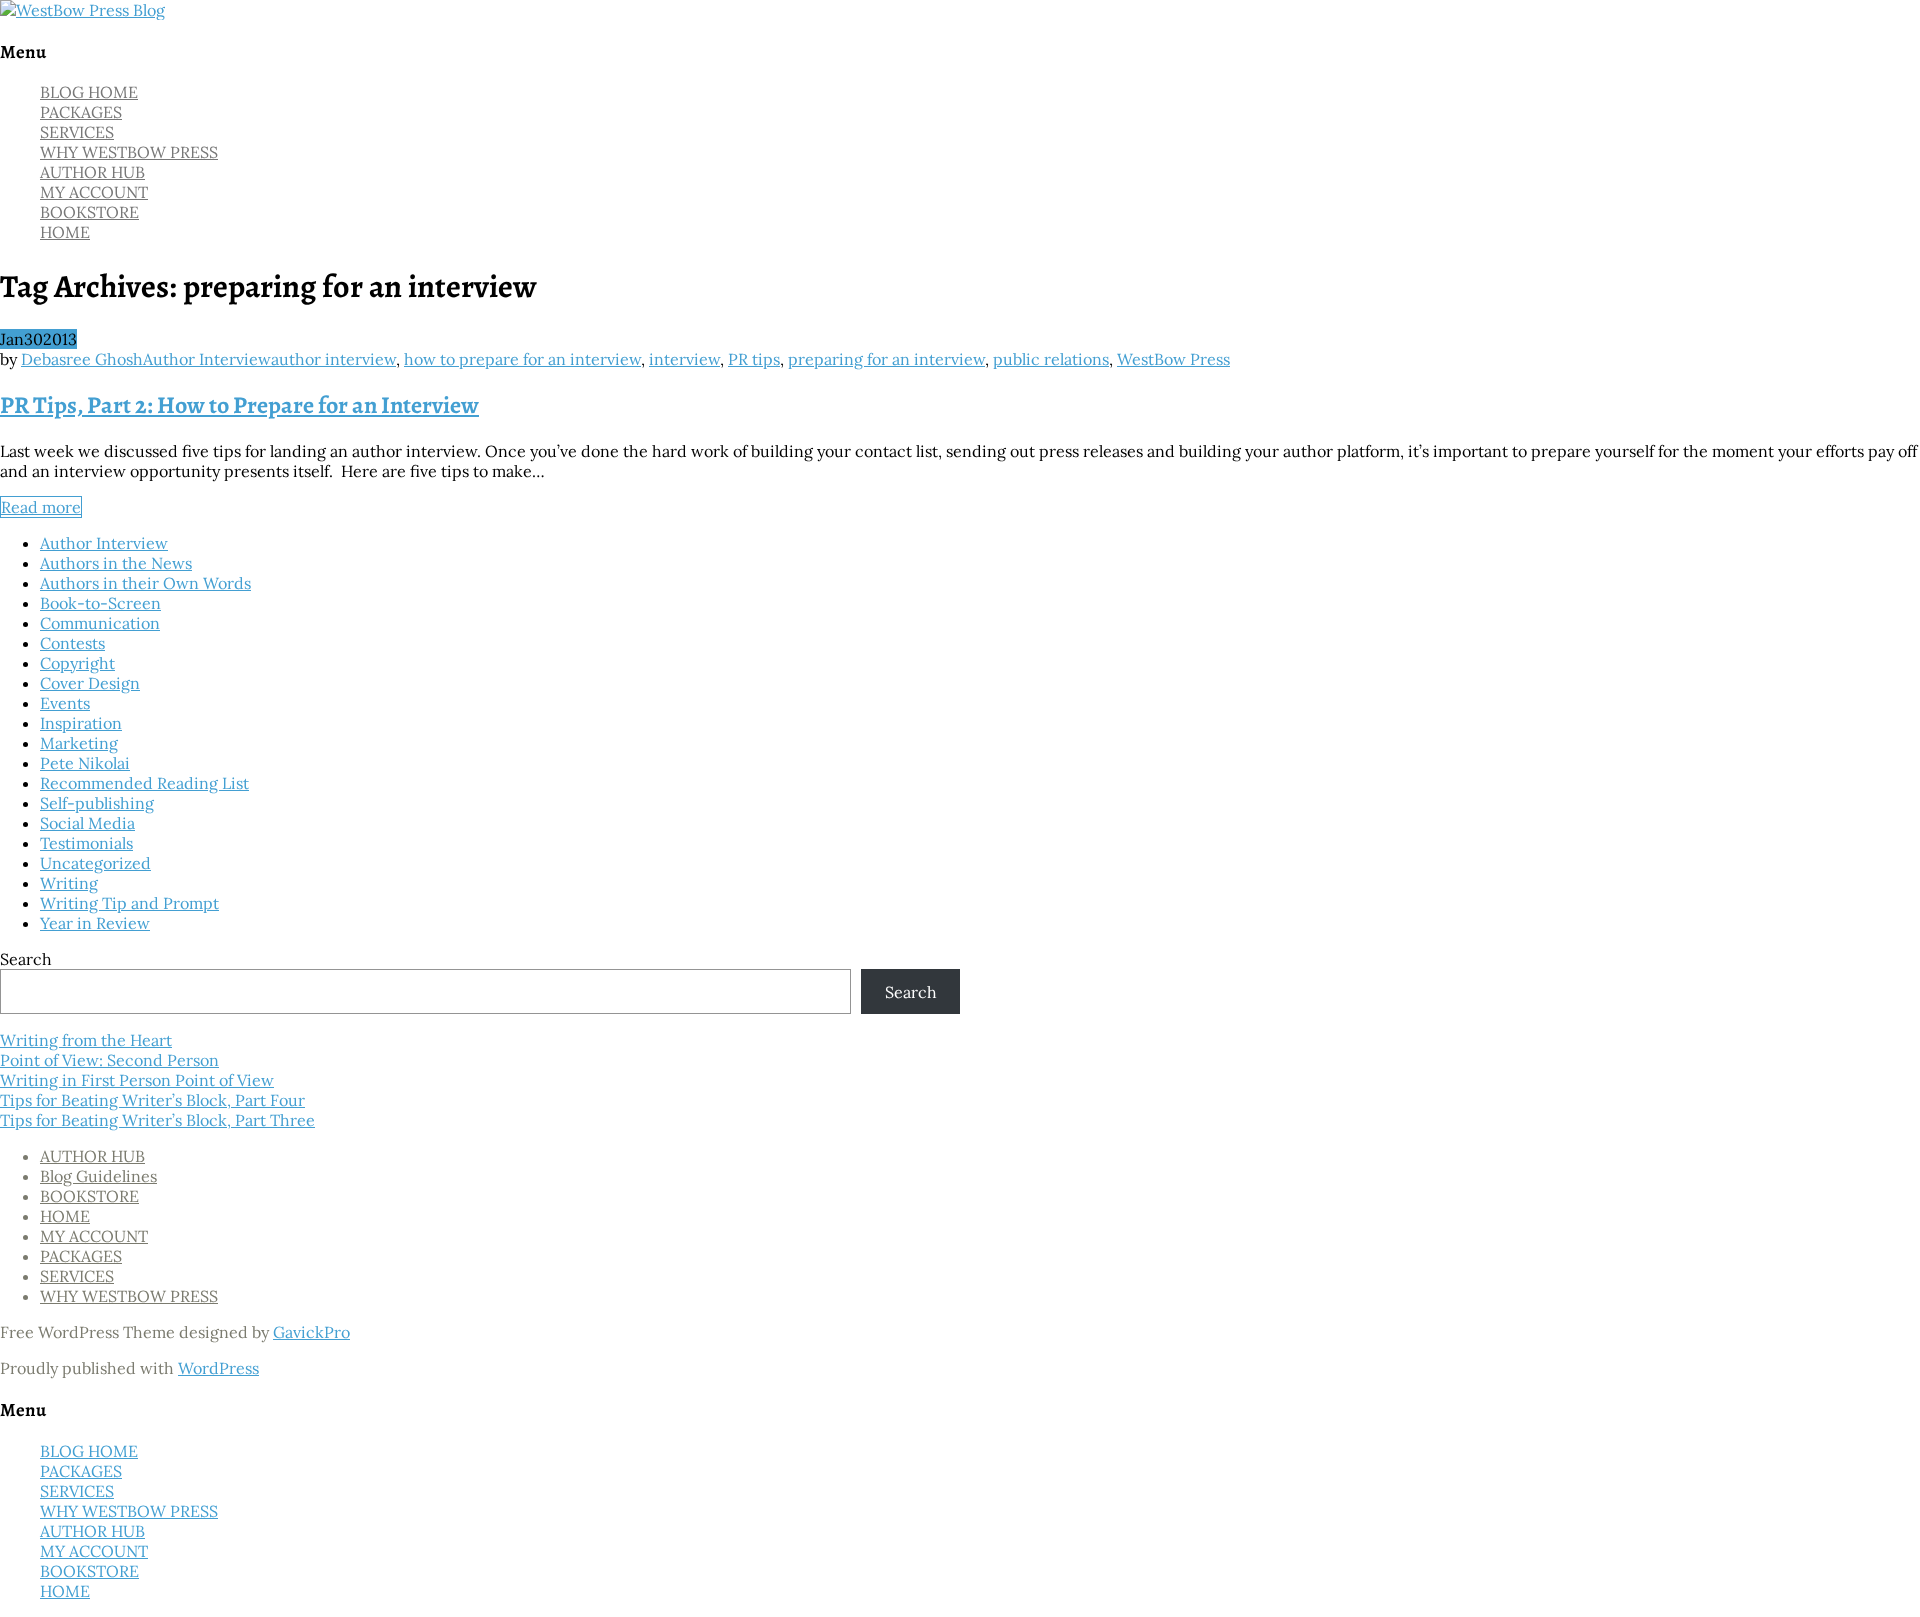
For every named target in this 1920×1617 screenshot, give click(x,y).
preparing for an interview (886, 359)
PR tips (754, 359)
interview (684, 359)
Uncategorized (95, 863)
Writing (69, 883)
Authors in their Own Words (145, 583)
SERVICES (77, 132)
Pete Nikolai (85, 763)
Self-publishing (97, 803)
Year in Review (95, 923)
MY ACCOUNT (94, 192)
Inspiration (81, 723)
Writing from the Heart (86, 1040)
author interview (333, 359)
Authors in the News (116, 563)
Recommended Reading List (144, 783)
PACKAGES (81, 112)
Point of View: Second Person (109, 1060)
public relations (1051, 359)
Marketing (79, 743)
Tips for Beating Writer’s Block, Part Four (152, 1100)
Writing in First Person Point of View (137, 1080)
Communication (100, 623)
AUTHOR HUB (92, 172)
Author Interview (207, 359)
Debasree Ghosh (82, 359)
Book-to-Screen (100, 603)
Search (26, 959)
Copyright (77, 663)
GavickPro (311, 1332)
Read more (41, 507)
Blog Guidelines (98, 1176)
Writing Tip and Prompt (129, 903)
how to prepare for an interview (522, 359)
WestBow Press (1173, 359)
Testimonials (86, 843)
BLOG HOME (89, 92)
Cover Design (90, 683)
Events (65, 703)
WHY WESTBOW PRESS (129, 152)
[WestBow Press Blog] (82, 10)
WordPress (218, 1368)
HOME (65, 232)
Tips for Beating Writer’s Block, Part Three (157, 1120)
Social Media (87, 823)
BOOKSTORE (89, 212)
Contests (72, 643)
